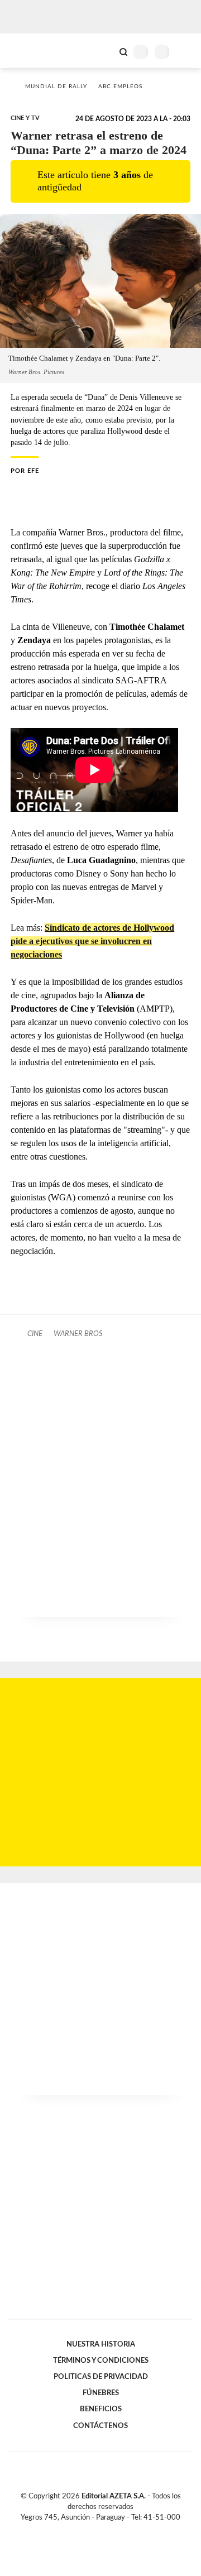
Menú (186, 52)
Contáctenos (100, 2426)
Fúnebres (101, 2393)
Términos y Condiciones (101, 2360)
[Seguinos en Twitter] (96, 2530)
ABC (29, 51)
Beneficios (101, 2409)
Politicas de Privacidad (101, 2377)
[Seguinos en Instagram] (119, 2530)
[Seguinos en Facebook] (84, 2530)
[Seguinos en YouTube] (108, 2530)
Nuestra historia (101, 2344)
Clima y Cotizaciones (104, 51)
